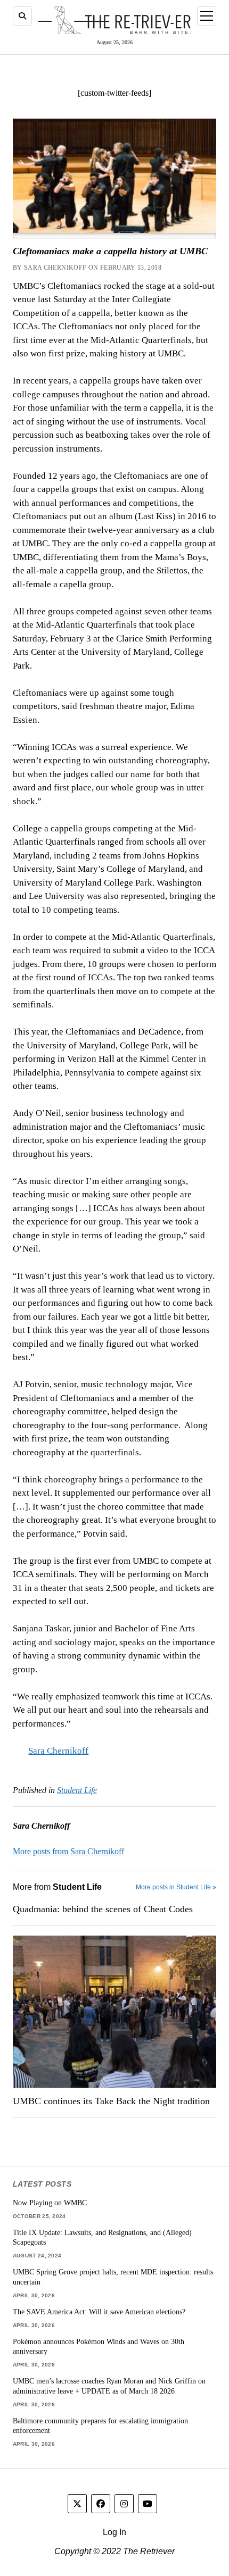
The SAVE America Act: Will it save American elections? (99, 2312)
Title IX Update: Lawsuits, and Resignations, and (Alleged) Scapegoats (102, 2237)
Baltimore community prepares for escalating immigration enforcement (100, 2426)
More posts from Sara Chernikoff (68, 1851)
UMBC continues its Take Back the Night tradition (111, 2101)
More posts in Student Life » (176, 1887)
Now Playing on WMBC (50, 2203)
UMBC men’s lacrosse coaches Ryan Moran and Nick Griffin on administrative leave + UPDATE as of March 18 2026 (109, 2386)
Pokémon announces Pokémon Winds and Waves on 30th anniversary (99, 2346)
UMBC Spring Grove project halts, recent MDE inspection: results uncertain (113, 2277)
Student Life (77, 1790)
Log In (114, 2532)
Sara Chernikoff (58, 1751)
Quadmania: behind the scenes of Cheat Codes (103, 1909)
